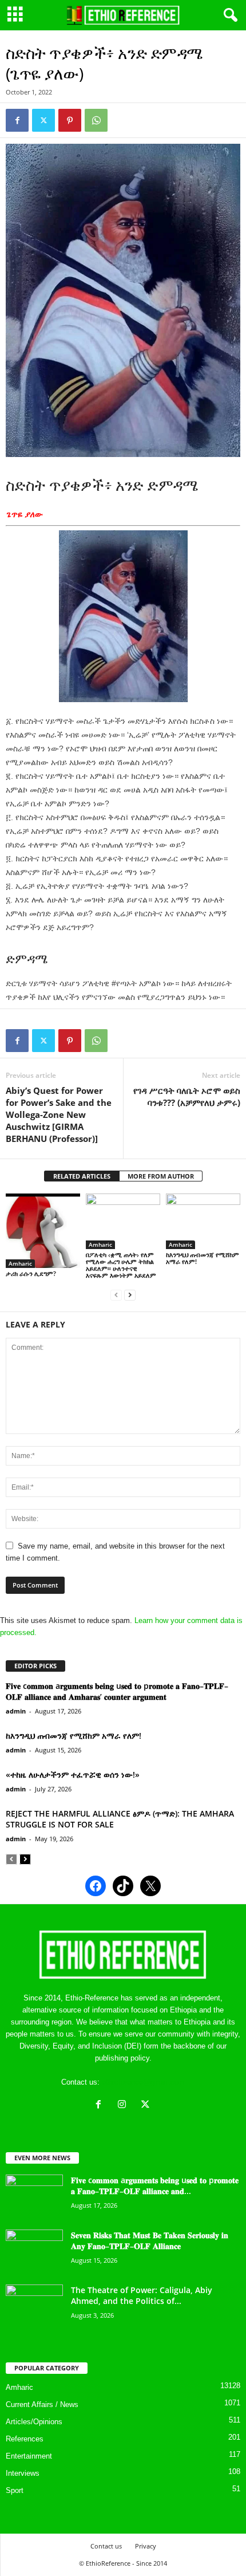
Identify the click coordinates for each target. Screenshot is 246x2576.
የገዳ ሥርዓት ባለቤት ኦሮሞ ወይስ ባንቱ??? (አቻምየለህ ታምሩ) (187, 1096)
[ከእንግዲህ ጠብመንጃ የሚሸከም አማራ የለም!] (203, 1221)
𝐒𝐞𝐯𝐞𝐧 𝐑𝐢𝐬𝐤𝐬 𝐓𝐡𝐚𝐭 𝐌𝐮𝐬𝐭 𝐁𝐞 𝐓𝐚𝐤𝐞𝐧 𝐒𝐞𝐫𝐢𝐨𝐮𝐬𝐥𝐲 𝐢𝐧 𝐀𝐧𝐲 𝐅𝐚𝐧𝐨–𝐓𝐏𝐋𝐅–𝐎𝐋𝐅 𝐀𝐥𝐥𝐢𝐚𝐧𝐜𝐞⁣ (150, 2240)
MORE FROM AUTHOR (161, 1176)
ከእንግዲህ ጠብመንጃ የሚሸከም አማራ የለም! (203, 1258)
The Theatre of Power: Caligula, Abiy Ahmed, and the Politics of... (142, 2295)
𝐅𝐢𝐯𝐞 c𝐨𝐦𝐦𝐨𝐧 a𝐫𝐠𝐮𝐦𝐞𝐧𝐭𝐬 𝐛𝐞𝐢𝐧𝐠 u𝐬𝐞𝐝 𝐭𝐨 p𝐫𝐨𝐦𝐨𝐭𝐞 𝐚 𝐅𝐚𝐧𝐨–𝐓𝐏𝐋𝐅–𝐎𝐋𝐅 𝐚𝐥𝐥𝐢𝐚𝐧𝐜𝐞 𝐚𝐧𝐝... (155, 2185)
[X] (147, 2106)
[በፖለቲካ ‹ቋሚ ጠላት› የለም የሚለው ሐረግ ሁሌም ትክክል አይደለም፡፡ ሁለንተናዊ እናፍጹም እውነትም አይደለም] (123, 1221)
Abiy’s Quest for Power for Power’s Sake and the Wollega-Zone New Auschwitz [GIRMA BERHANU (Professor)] (59, 1114)
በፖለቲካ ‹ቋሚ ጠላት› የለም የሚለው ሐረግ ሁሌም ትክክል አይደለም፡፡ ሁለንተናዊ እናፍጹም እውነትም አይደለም (121, 1265)
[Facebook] (17, 120)
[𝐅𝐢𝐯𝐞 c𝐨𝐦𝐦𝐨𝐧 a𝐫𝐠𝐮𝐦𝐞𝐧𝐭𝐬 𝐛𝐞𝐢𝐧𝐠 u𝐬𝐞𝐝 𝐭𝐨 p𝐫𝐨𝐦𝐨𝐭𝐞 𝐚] (34, 2196)
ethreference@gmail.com (143, 2082)
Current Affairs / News (42, 2404)
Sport (15, 2490)
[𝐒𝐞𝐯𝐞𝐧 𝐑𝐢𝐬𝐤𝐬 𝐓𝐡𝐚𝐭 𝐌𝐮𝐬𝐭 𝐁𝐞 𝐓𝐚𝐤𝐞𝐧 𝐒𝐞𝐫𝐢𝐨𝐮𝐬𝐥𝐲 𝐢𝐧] (34, 2251)
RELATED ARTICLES (82, 1176)
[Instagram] (124, 2106)
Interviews (23, 2473)
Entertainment (29, 2456)
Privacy (146, 2546)
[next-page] (130, 1295)
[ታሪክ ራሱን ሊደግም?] (43, 1231)
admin (16, 1711)
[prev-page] (116, 1295)
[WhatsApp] (96, 120)
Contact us (106, 2546)
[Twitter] (43, 120)
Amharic (20, 1263)
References (25, 2439)
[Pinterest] (70, 120)
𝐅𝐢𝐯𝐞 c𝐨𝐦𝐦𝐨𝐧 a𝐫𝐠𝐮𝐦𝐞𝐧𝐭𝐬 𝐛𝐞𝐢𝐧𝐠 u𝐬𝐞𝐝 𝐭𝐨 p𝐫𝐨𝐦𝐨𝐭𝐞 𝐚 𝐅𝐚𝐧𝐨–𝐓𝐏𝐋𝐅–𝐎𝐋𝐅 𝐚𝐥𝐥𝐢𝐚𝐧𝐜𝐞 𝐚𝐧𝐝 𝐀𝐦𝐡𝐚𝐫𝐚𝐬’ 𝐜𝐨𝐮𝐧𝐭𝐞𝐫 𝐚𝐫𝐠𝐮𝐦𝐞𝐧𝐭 (117, 1691)
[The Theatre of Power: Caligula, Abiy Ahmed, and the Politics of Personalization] (34, 2306)
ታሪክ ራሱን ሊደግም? (31, 1273)
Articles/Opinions (34, 2422)
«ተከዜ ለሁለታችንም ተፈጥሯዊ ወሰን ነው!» (73, 1775)
